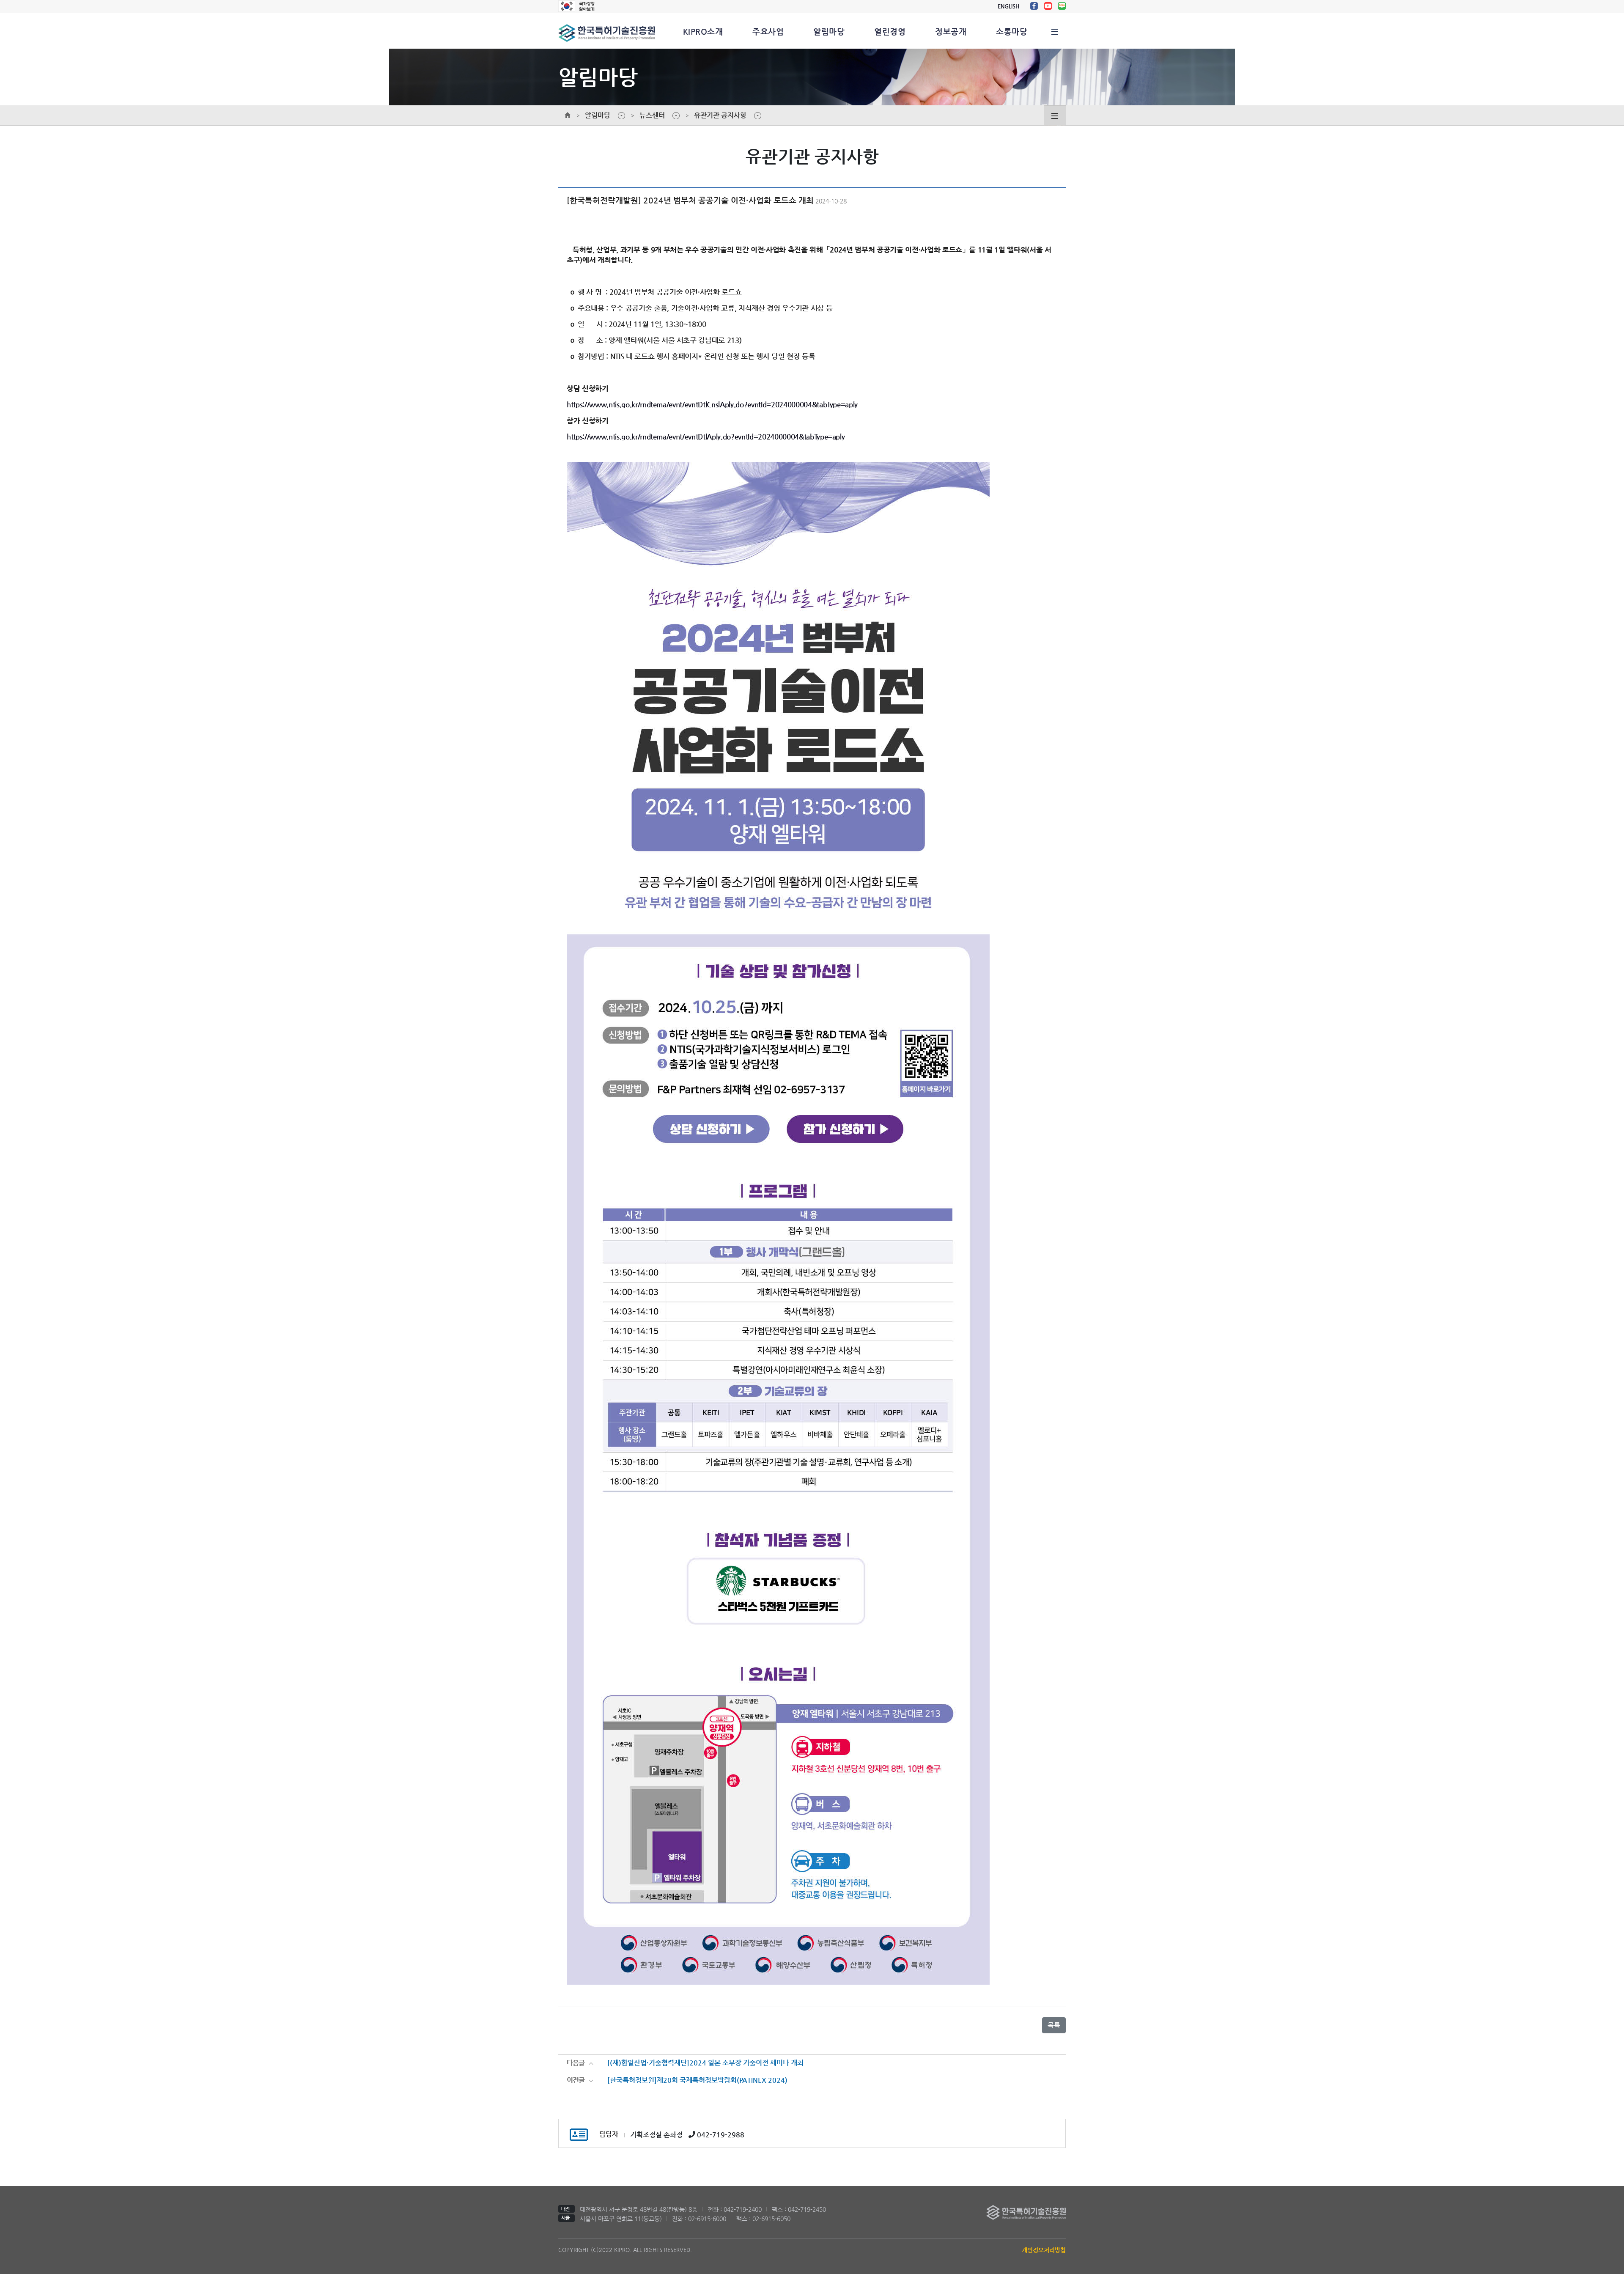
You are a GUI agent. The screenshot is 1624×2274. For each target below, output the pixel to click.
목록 (1054, 2025)
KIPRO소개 (703, 31)
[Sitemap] (1055, 115)
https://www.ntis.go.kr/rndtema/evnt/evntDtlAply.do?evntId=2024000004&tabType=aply (706, 437)
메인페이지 (568, 115)
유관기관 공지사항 (720, 115)
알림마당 (829, 31)
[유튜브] (1048, 6)
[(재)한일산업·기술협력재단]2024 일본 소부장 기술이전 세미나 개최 (705, 2063)
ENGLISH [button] (1008, 6)
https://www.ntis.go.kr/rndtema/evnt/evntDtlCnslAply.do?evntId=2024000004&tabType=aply (712, 404)
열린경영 (890, 31)
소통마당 (1012, 31)
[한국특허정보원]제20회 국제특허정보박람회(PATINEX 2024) (697, 2080)
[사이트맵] (1055, 31)
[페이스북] (1034, 6)
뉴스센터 (652, 115)
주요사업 (768, 31)
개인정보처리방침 (1044, 2250)
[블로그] (1062, 6)
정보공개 (951, 31)
